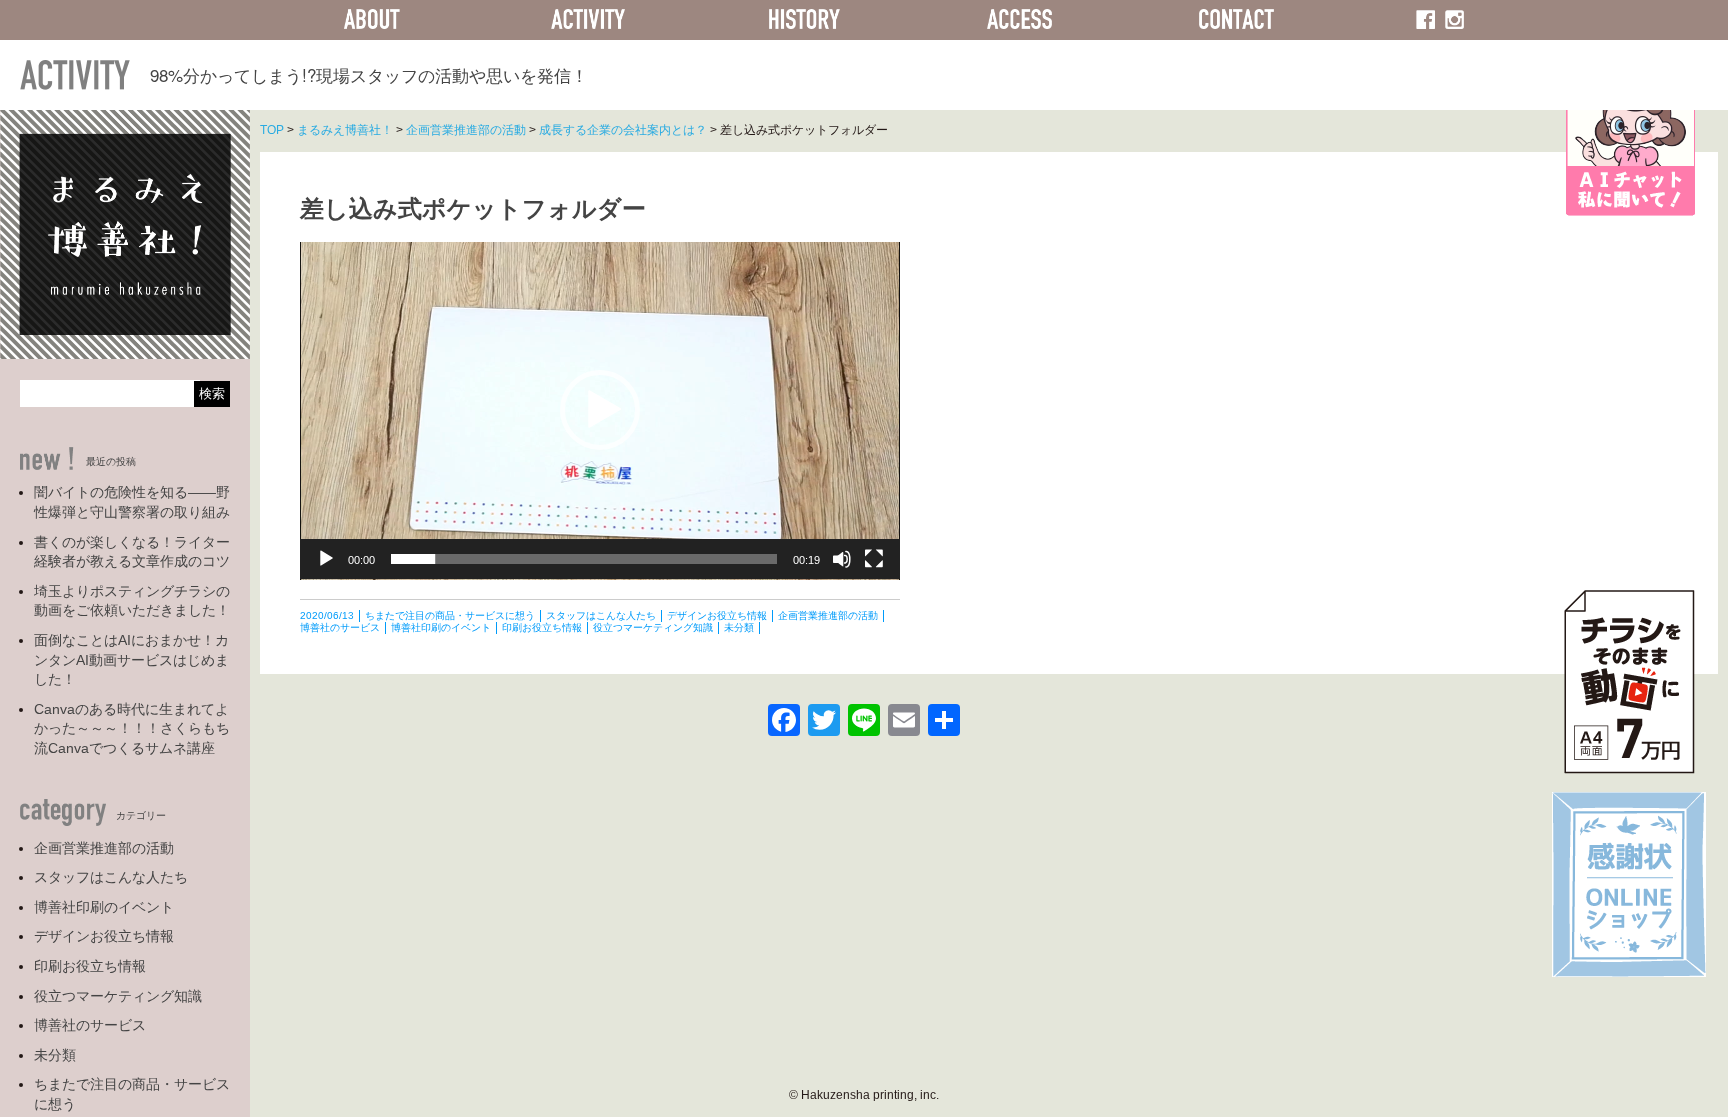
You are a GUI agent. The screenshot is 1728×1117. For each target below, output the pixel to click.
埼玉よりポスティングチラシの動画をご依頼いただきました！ (132, 601)
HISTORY (804, 20)
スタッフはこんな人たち (111, 877)
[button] (600, 410)
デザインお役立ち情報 (104, 936)
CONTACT (1236, 20)
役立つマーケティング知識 (118, 996)
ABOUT (372, 20)
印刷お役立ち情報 (90, 966)
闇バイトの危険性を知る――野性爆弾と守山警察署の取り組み (132, 502)
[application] (600, 411)
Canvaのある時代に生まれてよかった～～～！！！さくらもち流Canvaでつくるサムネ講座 (132, 728)
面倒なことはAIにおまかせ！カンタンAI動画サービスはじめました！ (131, 659)
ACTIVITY (588, 20)
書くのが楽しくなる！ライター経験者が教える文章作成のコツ (132, 552)
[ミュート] (842, 559)
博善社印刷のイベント (104, 907)
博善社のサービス (90, 1025)
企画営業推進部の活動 (104, 848)
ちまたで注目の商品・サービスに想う (132, 1094)
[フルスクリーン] (874, 559)
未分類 (55, 1055)
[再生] (326, 559)
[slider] (584, 559)
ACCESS (1020, 20)
